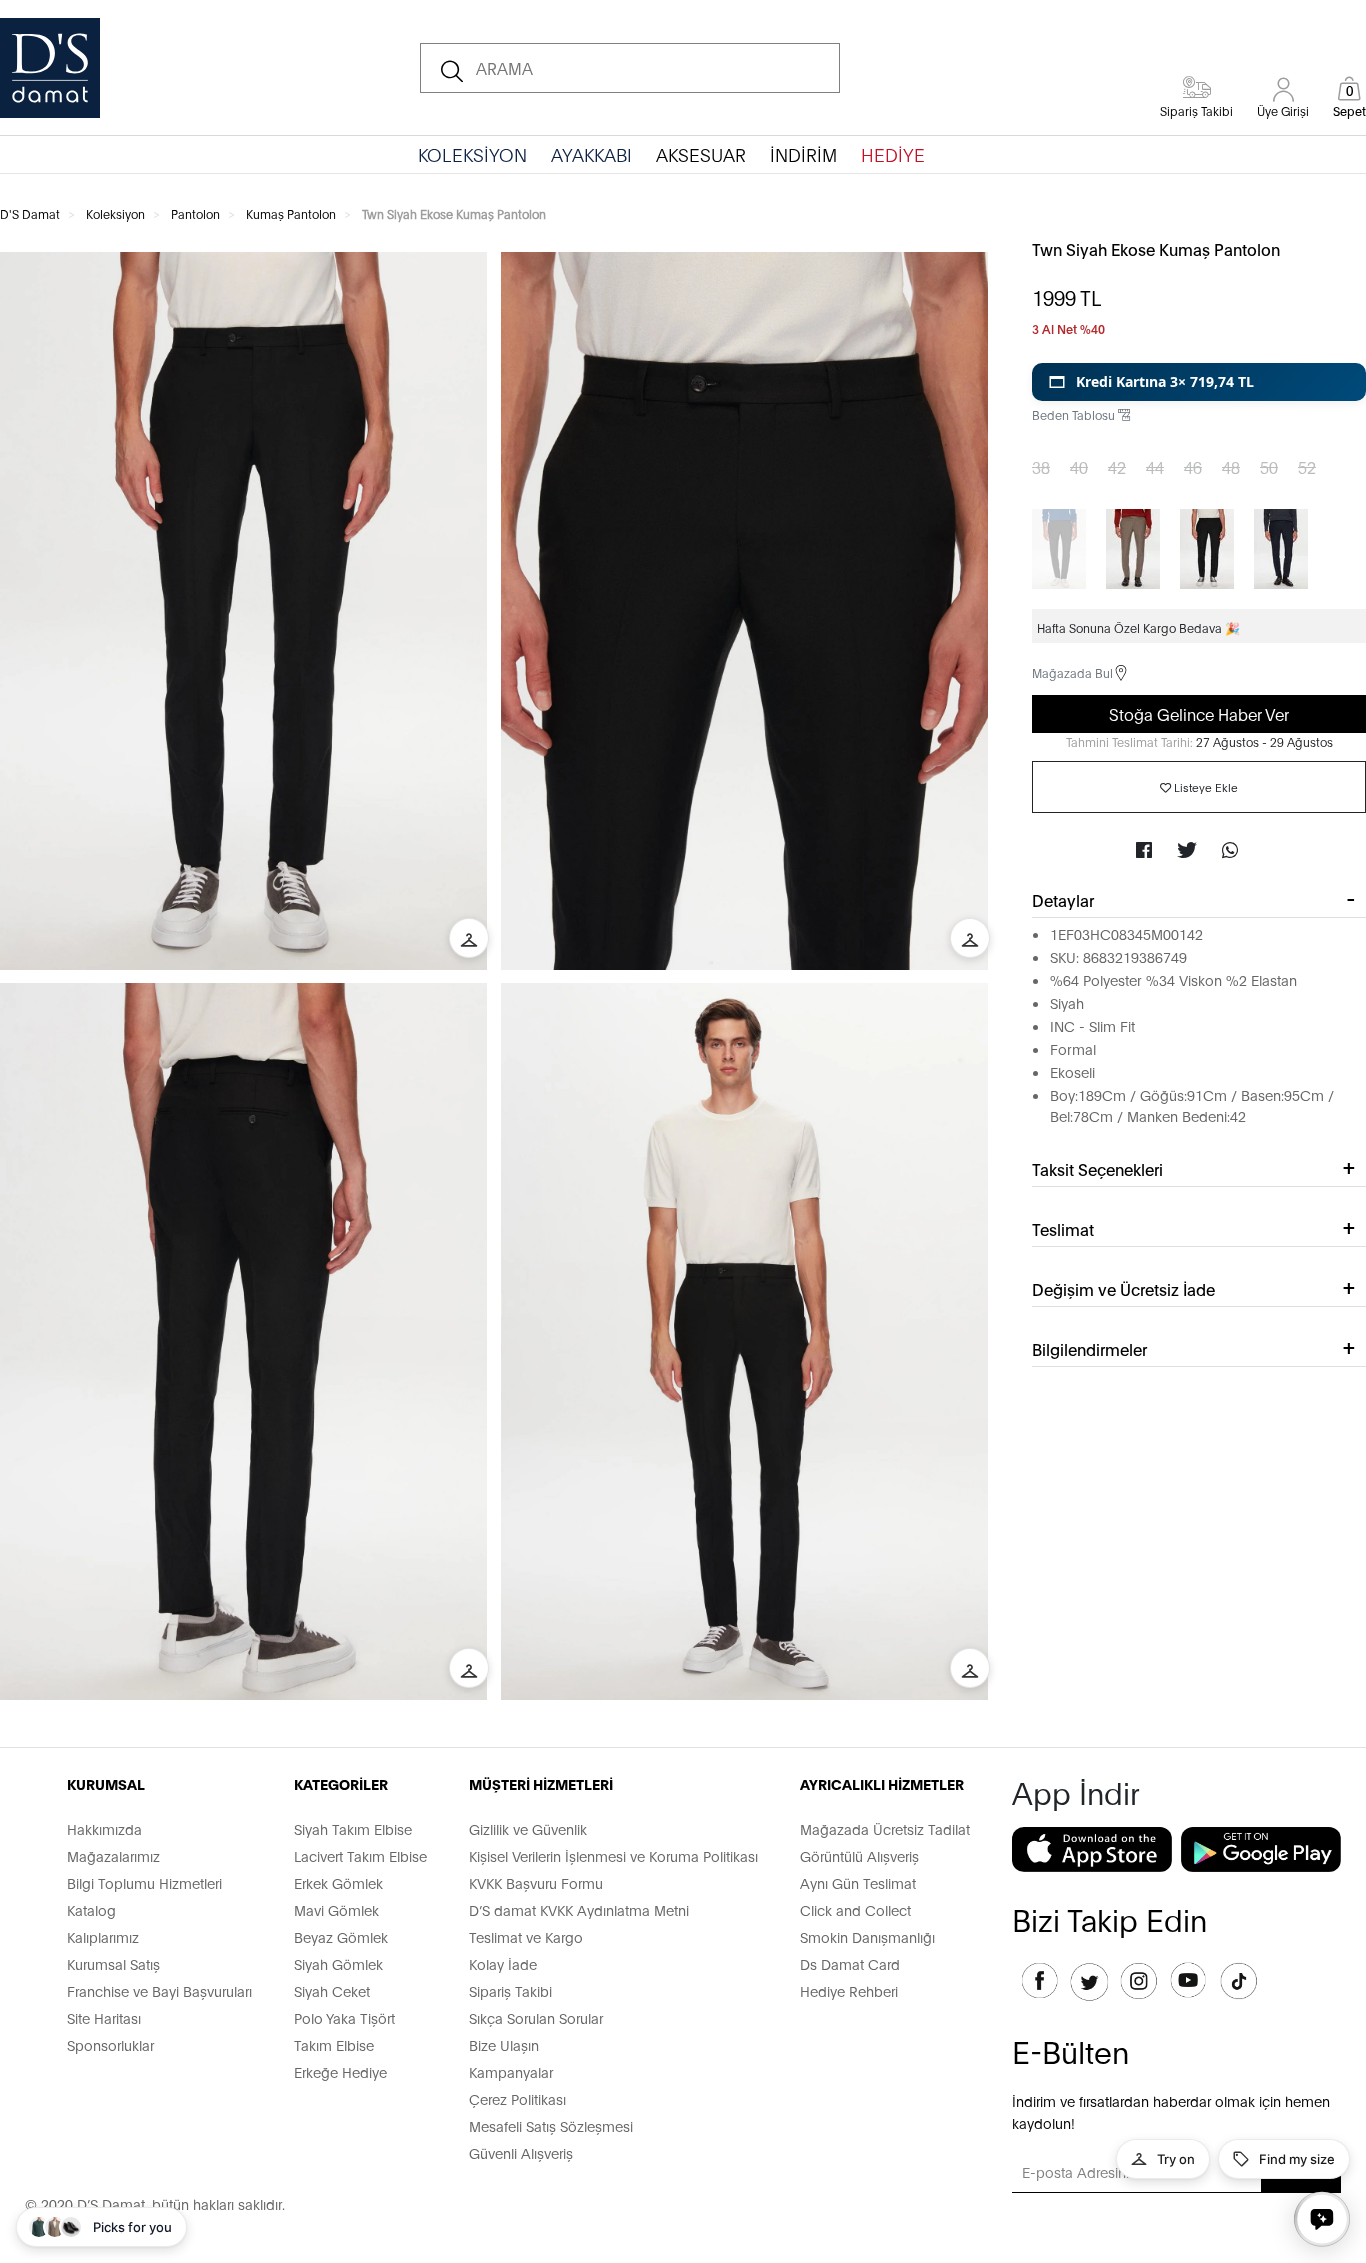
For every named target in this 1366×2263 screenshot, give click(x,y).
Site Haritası (104, 2017)
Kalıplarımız (103, 1936)
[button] (1199, 382)
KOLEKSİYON (472, 154)
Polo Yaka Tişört (344, 2017)
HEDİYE (893, 154)
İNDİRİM (803, 154)
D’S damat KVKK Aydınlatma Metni (579, 1909)
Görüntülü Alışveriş (859, 1855)
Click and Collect (855, 1909)
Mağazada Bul (1072, 672)
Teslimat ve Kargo (526, 1936)
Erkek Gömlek (338, 1882)
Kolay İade (503, 1963)
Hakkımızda (104, 1828)
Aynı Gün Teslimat (858, 1882)
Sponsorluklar (110, 2044)
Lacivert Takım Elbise (360, 1855)
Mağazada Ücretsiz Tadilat (885, 1828)
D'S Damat (30, 213)
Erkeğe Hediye (340, 2071)
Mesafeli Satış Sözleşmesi (551, 2125)
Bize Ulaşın (504, 2044)
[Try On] (469, 938)
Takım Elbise (334, 2044)
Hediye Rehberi (849, 1990)
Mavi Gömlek (336, 1909)
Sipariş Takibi (510, 1990)
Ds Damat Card (850, 1963)
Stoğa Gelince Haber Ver (1199, 713)
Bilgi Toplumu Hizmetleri (144, 1882)
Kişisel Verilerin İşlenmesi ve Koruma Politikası (613, 1855)
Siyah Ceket (332, 1990)
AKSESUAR (701, 154)
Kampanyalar (511, 2071)
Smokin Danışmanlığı (867, 1936)
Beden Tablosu (1075, 414)
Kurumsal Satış (113, 1963)
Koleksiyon (115, 213)
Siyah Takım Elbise (353, 1828)
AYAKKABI (591, 154)
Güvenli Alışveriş (521, 2152)
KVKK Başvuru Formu (536, 1882)
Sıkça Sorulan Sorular (536, 2017)
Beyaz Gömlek (341, 1936)
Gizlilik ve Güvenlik (528, 1828)
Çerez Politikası (517, 2098)
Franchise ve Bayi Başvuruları (159, 1990)
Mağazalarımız (113, 1855)
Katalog (91, 1909)
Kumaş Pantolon (291, 213)
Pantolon (195, 213)
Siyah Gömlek (338, 1963)
